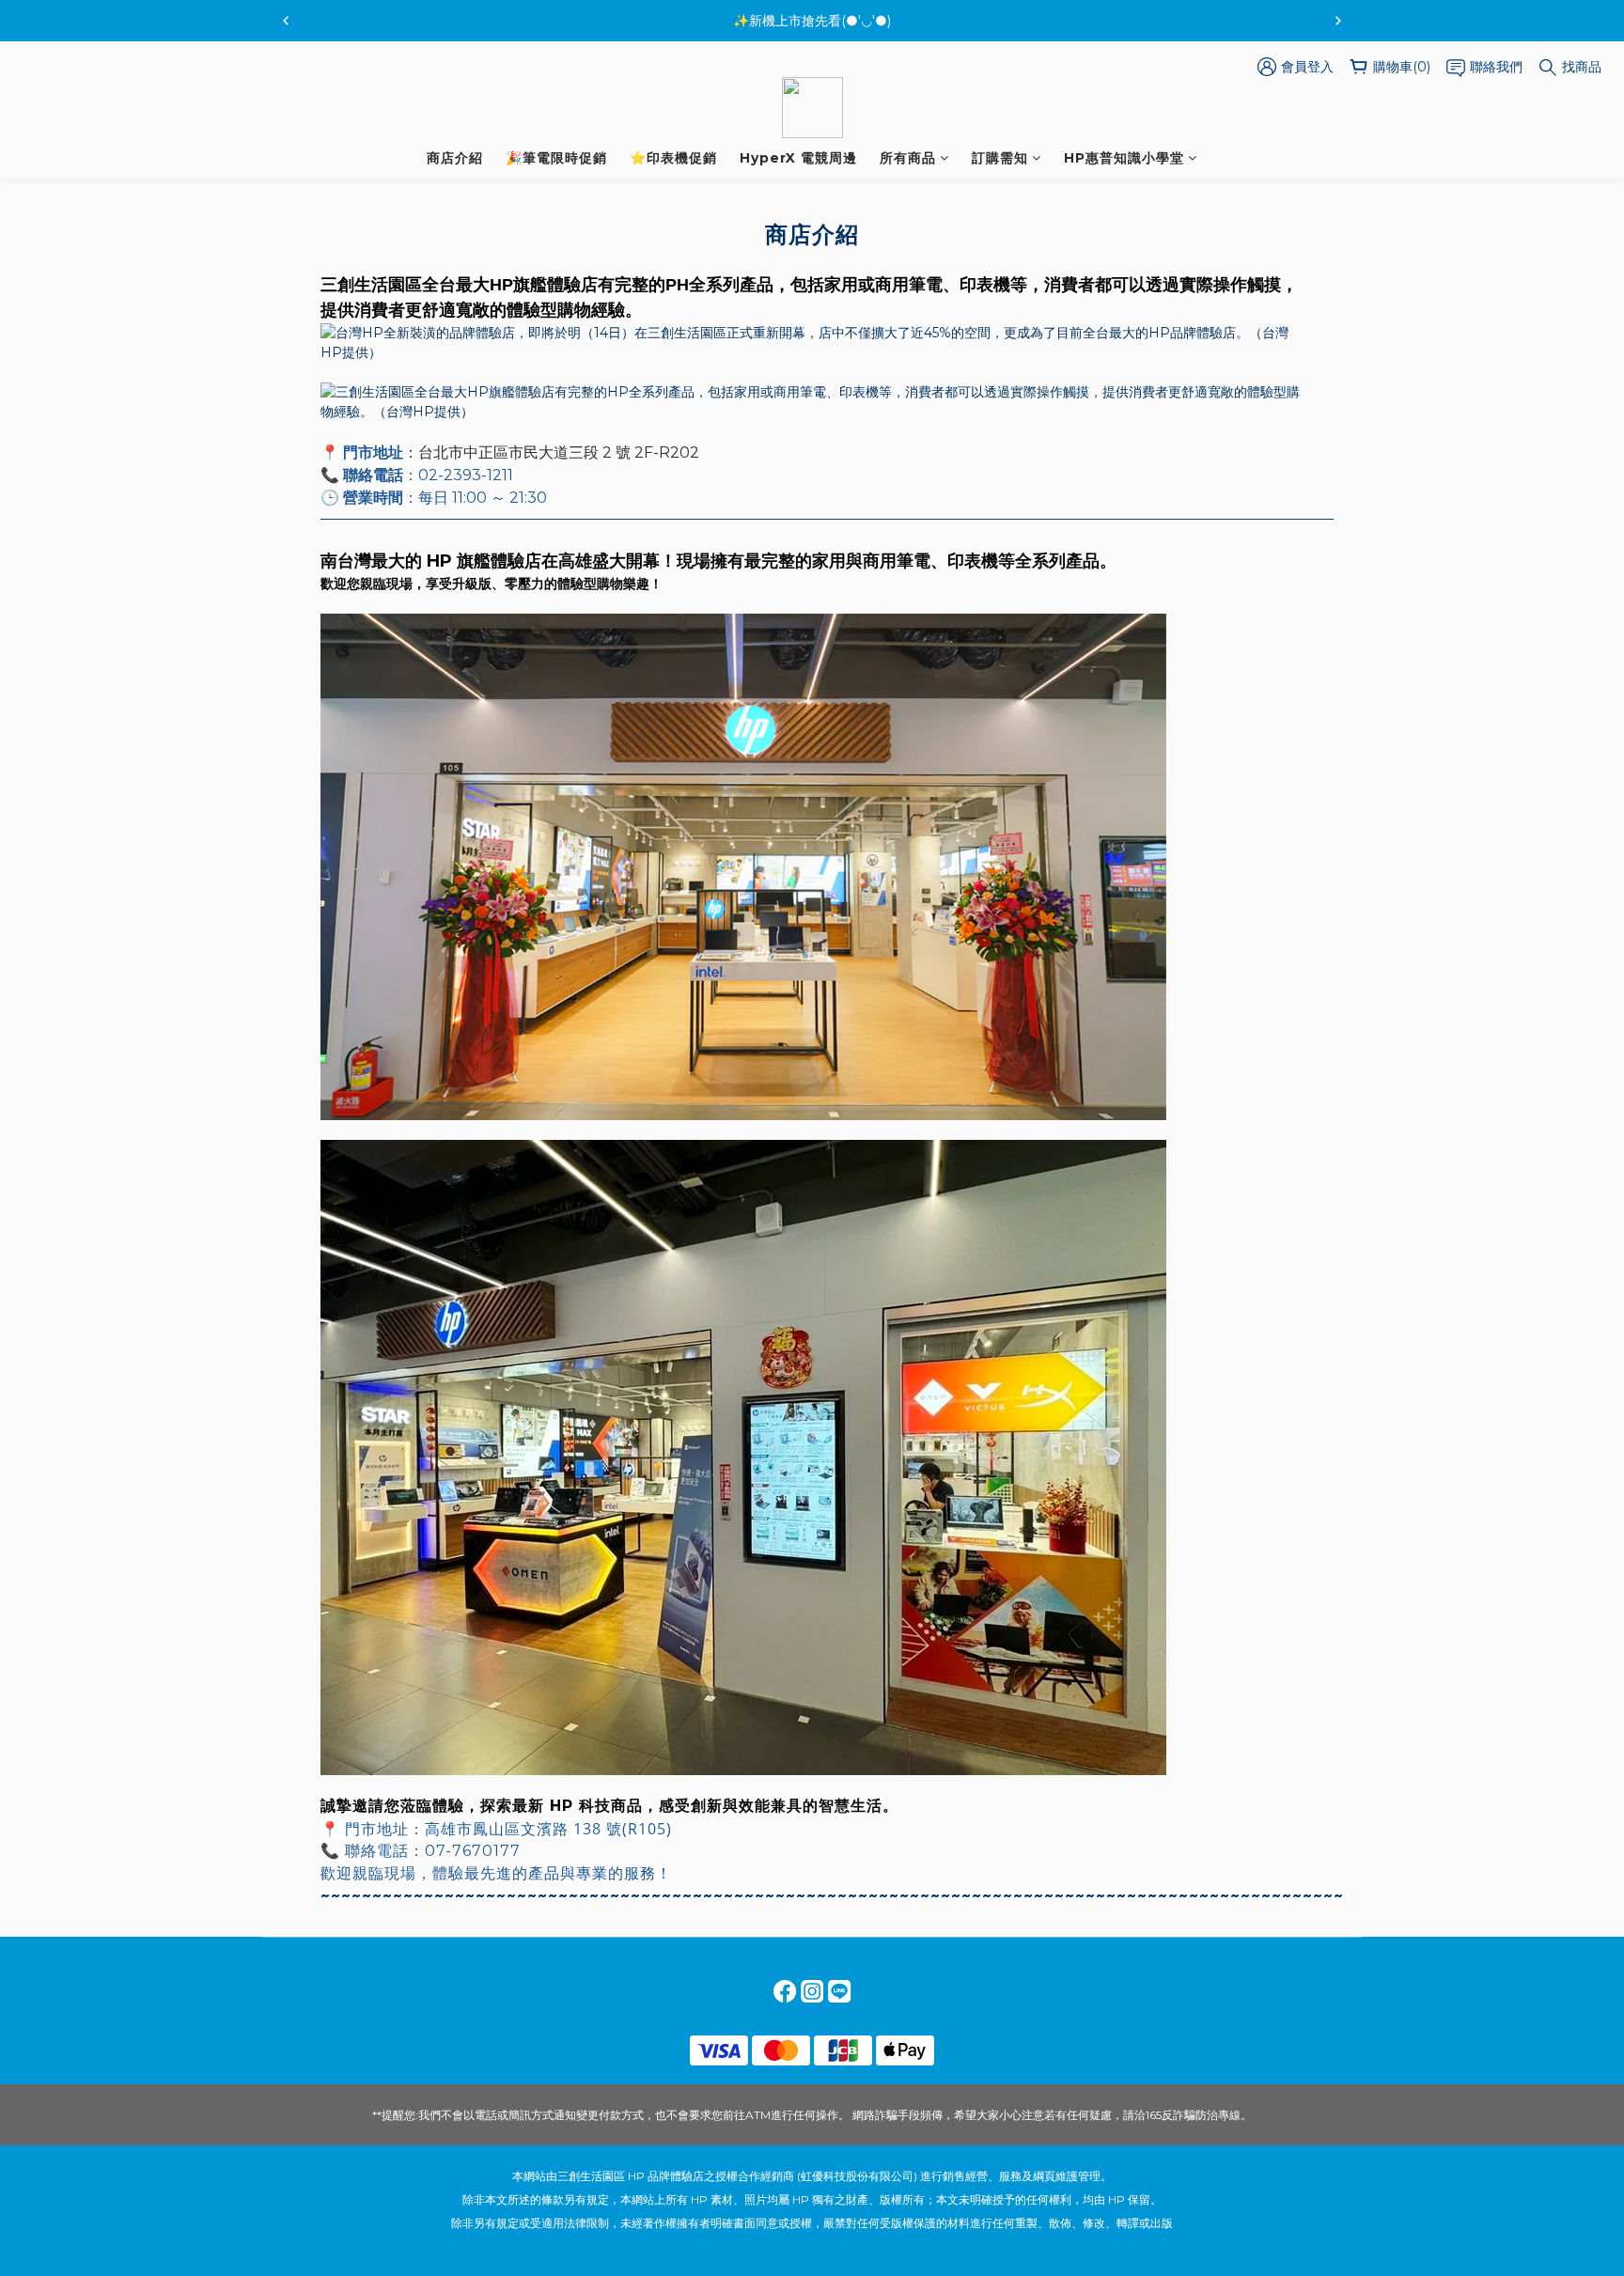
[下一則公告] (1338, 21)
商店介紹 (455, 158)
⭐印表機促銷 (673, 158)
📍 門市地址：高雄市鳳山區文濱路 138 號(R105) (496, 1829)
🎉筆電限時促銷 (556, 158)
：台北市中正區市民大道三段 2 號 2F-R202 (551, 452)
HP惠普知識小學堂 (1124, 158)
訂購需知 (1000, 158)
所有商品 (908, 158)
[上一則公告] (286, 21)
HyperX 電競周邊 (798, 158)
